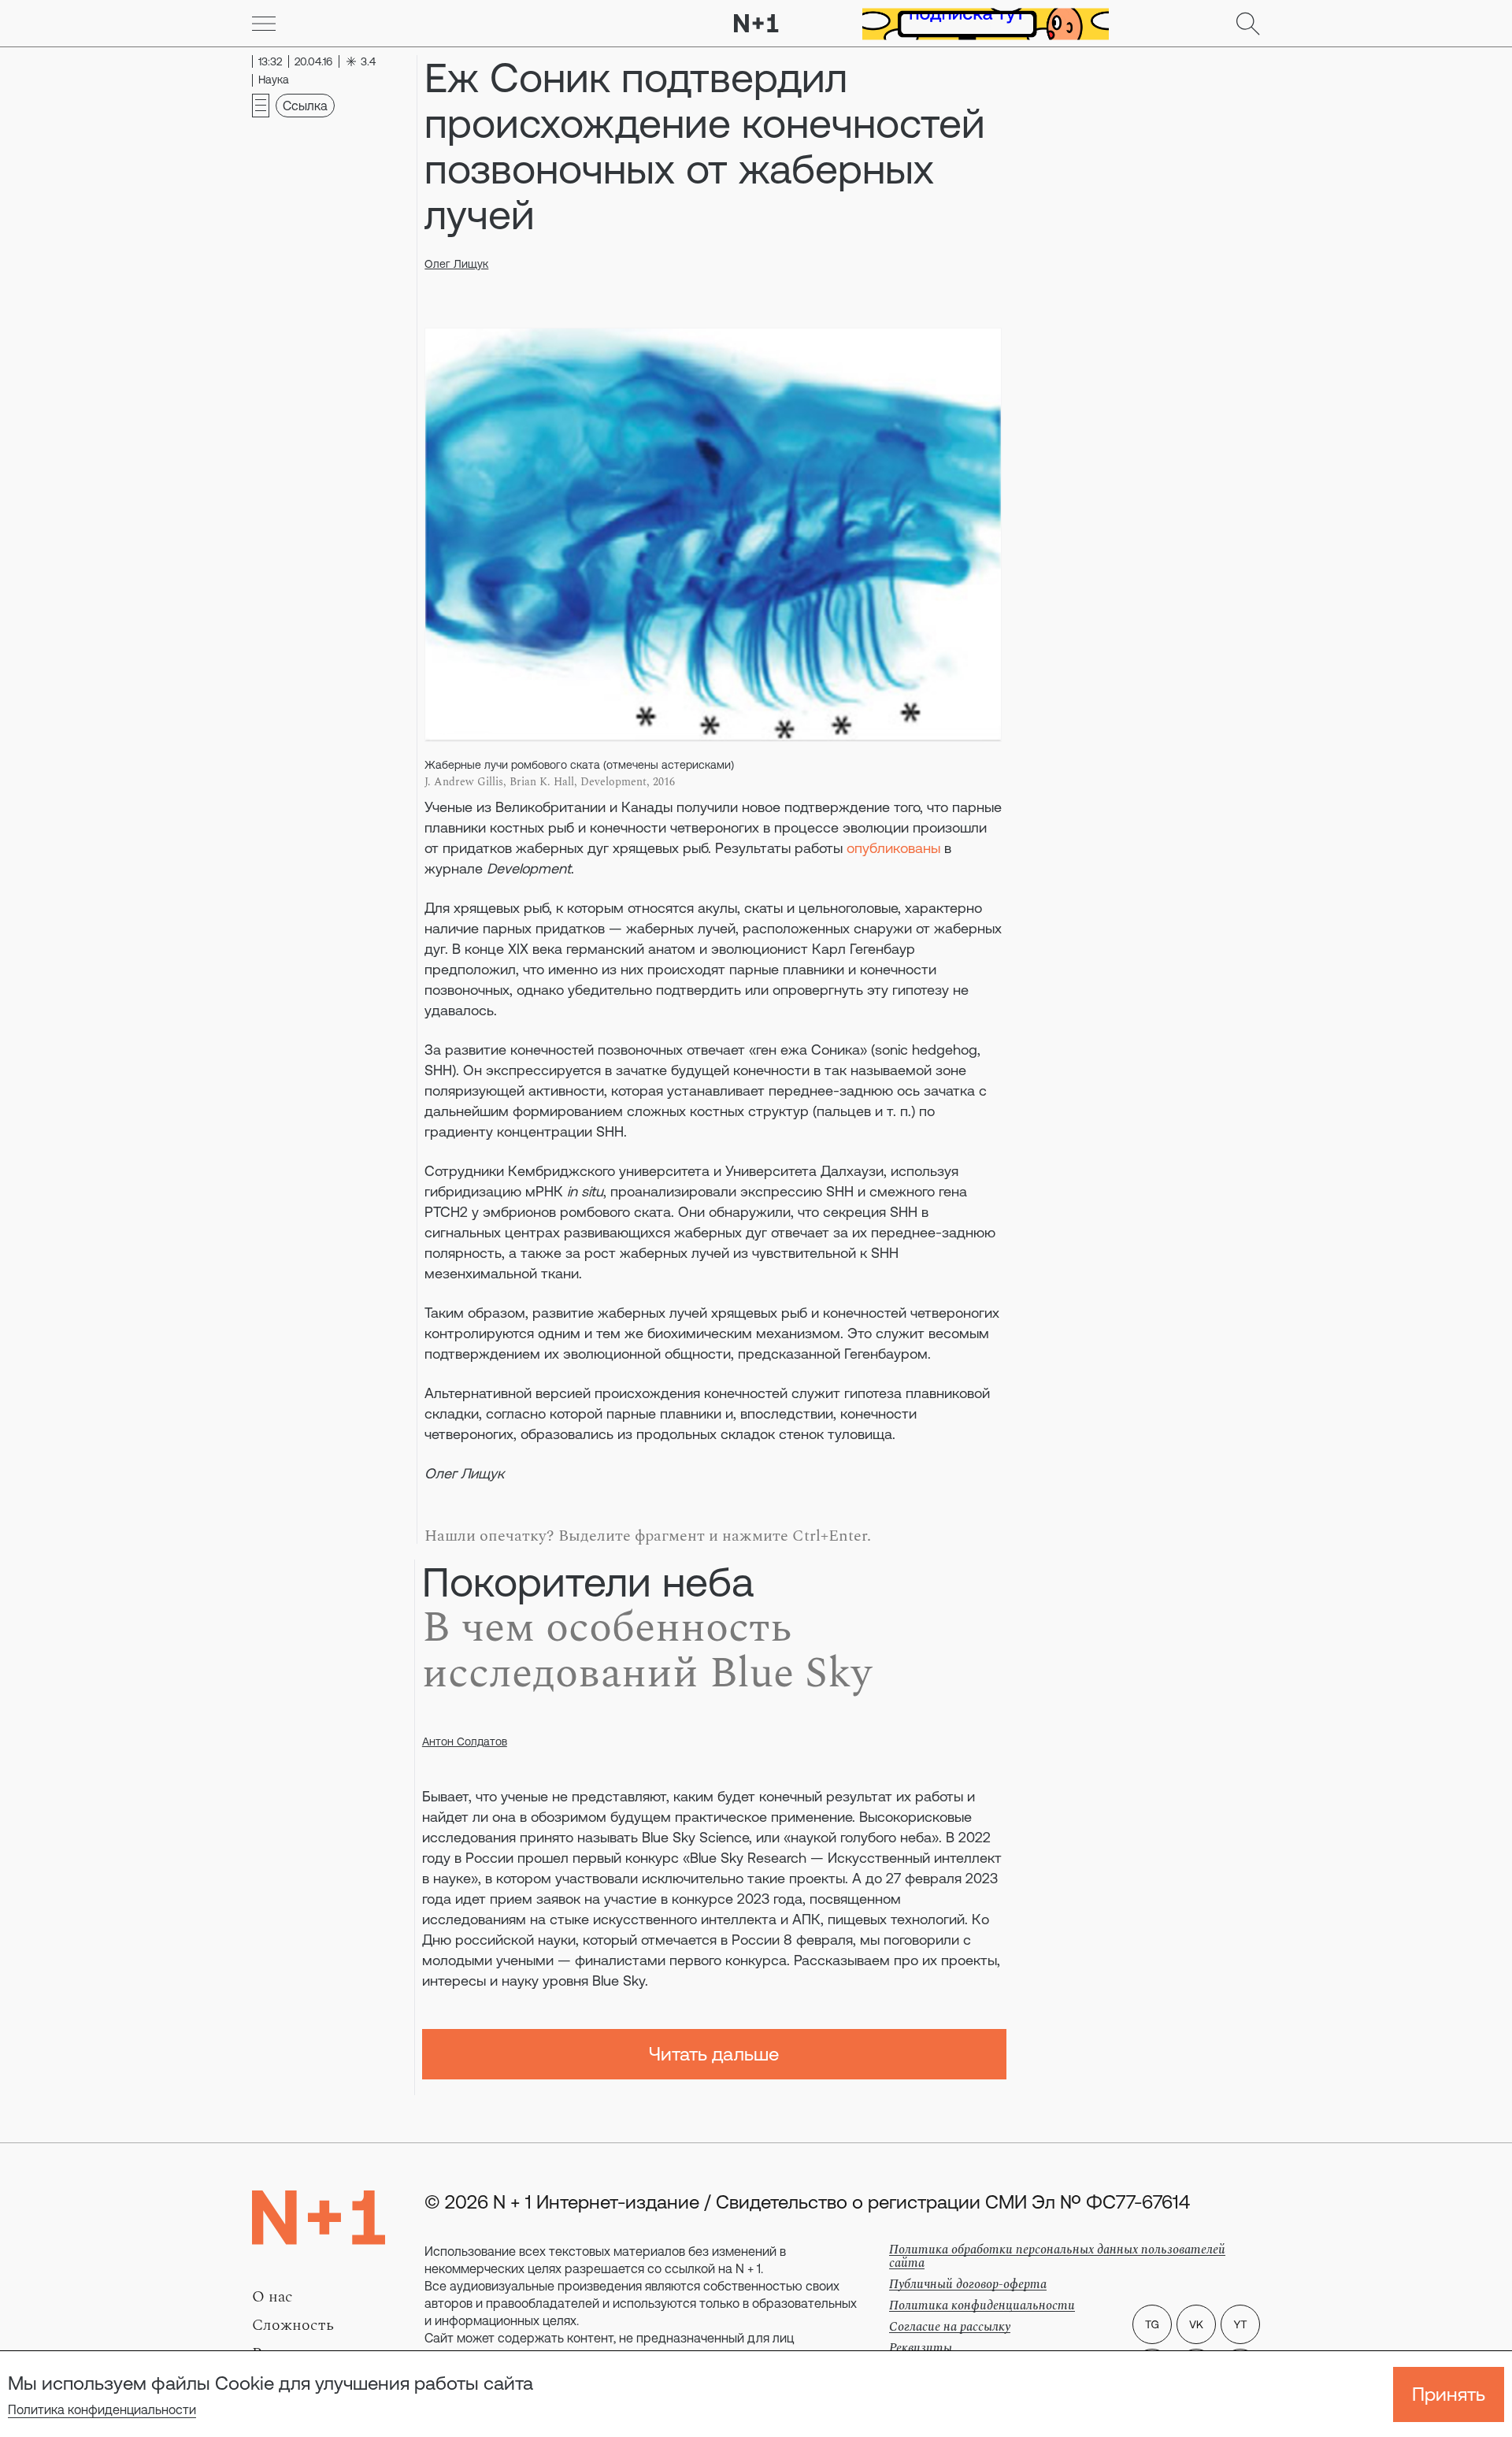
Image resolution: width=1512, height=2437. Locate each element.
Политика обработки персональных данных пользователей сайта (1057, 2256)
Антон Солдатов (465, 1742)
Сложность (293, 2325)
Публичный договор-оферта (968, 2284)
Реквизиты (921, 2348)
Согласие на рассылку (950, 2327)
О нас (272, 2297)
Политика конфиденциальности (102, 2409)
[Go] (264, 24)
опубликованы (893, 848)
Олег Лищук (456, 264)
